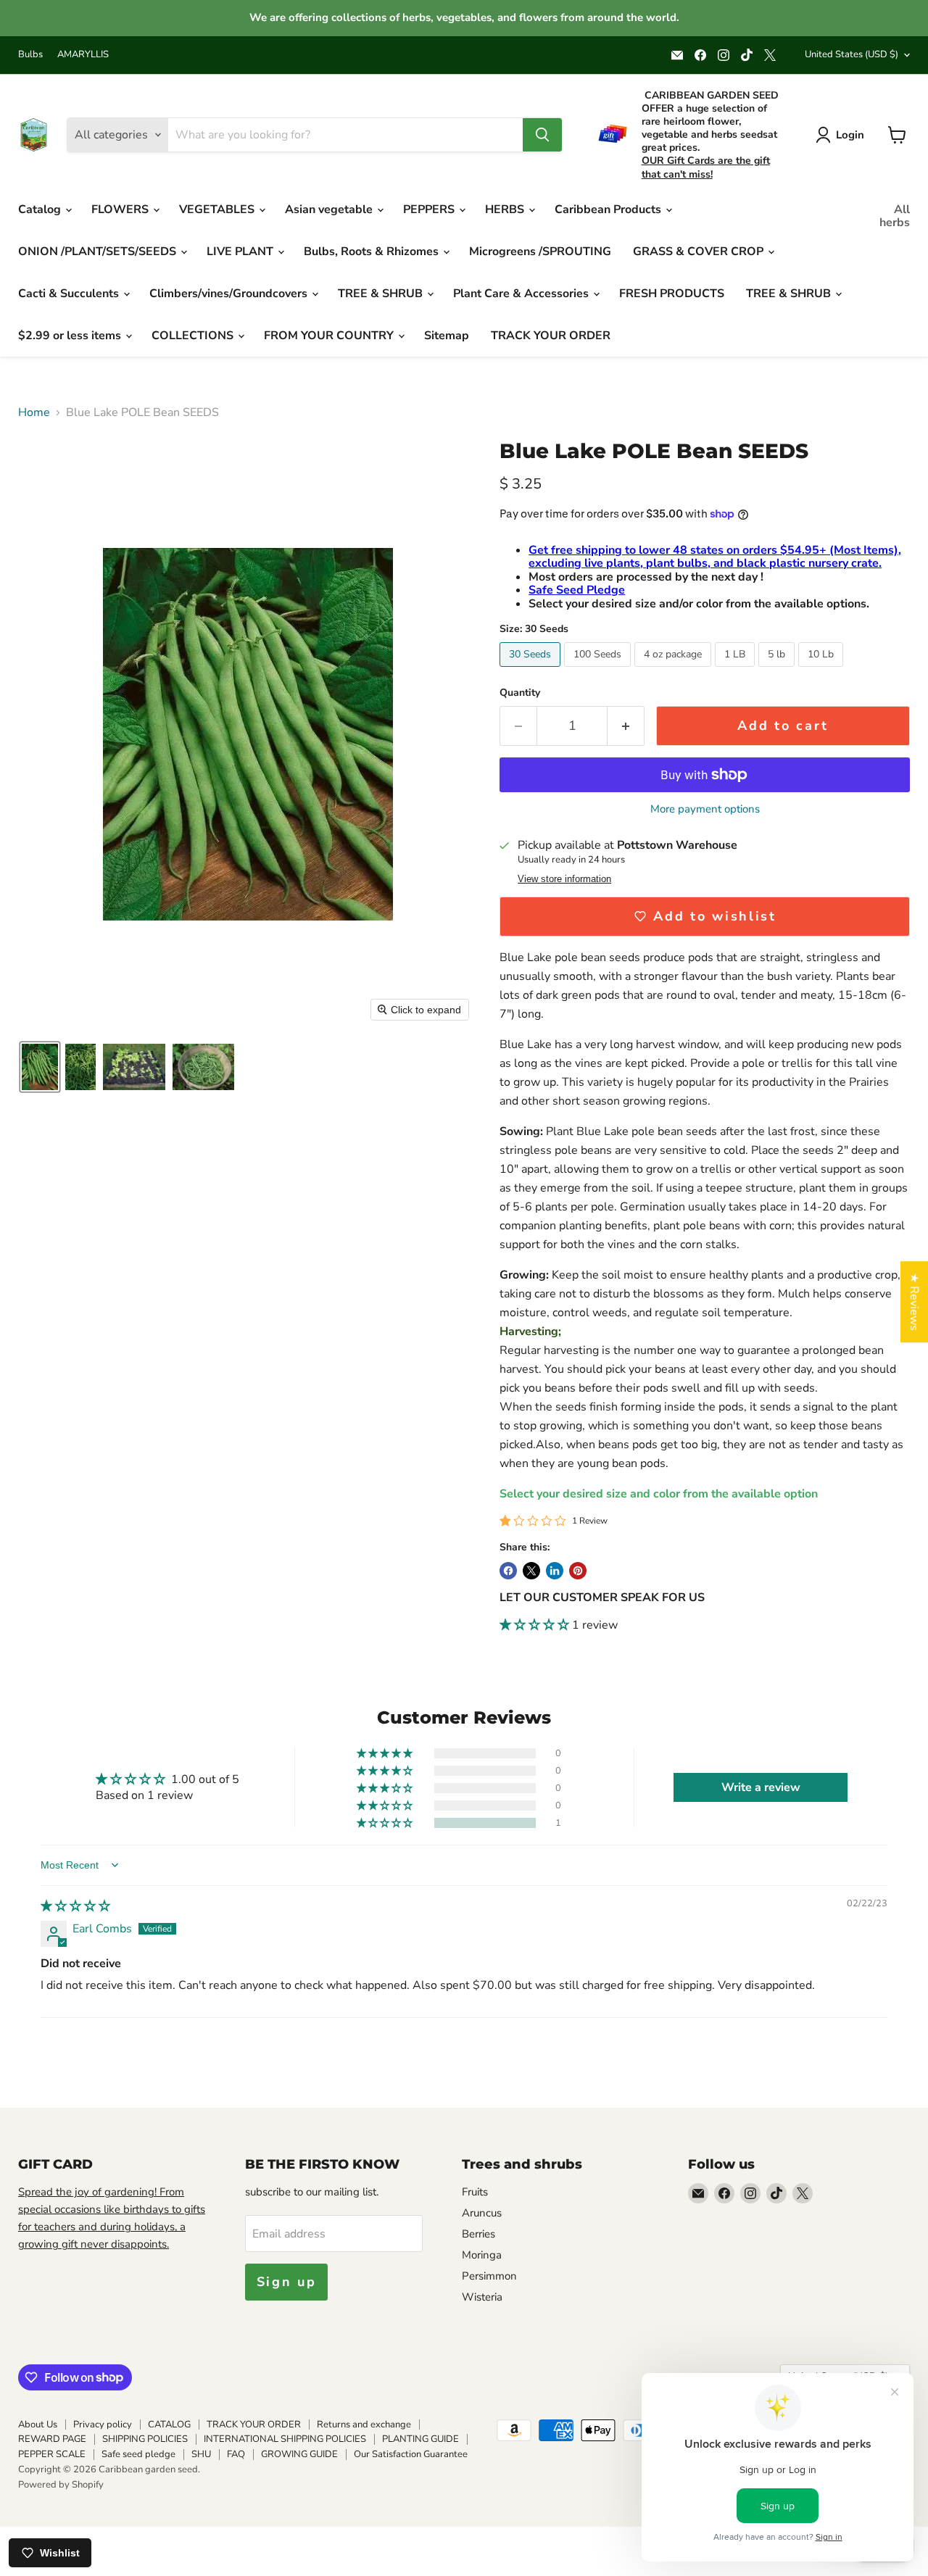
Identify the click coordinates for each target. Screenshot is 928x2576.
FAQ (236, 2454)
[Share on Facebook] (508, 1571)
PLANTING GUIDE (420, 2439)
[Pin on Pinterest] (578, 1571)
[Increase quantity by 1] (626, 726)
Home (34, 412)
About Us (38, 2425)
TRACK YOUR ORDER (551, 336)
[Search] (542, 135)
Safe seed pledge (138, 2454)
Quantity (520, 693)
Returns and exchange (364, 2425)
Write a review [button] (761, 1787)
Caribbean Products (609, 209)
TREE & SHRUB (382, 294)
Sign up (287, 2282)
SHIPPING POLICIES (145, 2439)
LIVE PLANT (241, 252)
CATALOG (169, 2425)
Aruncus (482, 2213)
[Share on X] (531, 1571)
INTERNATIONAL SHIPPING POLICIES (285, 2439)
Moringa (482, 2255)
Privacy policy (103, 2425)
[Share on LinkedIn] (555, 1571)
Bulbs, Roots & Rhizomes (373, 252)
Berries (478, 2234)
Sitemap (447, 336)
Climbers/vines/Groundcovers (230, 294)
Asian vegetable (330, 209)
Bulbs (30, 55)
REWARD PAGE (52, 2439)
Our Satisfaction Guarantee (411, 2454)
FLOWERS (121, 209)
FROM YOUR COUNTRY (330, 336)
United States (852, 54)
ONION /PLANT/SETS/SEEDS (99, 252)
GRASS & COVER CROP (700, 252)
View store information (564, 879)
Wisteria (482, 2297)
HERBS (506, 209)
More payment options (705, 809)
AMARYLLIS (83, 55)
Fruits (475, 2192)
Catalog (41, 209)
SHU (201, 2454)
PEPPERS (430, 209)
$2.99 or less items (71, 336)
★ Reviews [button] (914, 1302)
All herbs (895, 216)
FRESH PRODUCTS (672, 294)
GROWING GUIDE (299, 2454)
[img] (75, 1906)
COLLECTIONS (194, 336)
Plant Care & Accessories (522, 294)
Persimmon (489, 2276)
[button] (40, 1067)
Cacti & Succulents (70, 294)
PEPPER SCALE (52, 2454)
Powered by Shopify (61, 2485)
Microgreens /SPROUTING (540, 252)
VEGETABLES (218, 209)
